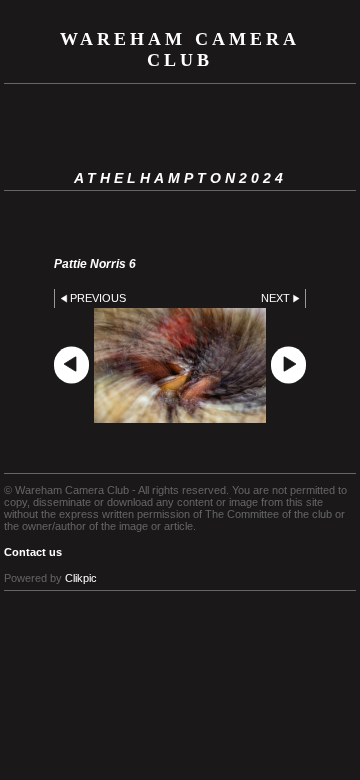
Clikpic (81, 578)
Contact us (33, 552)
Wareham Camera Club (180, 49)
